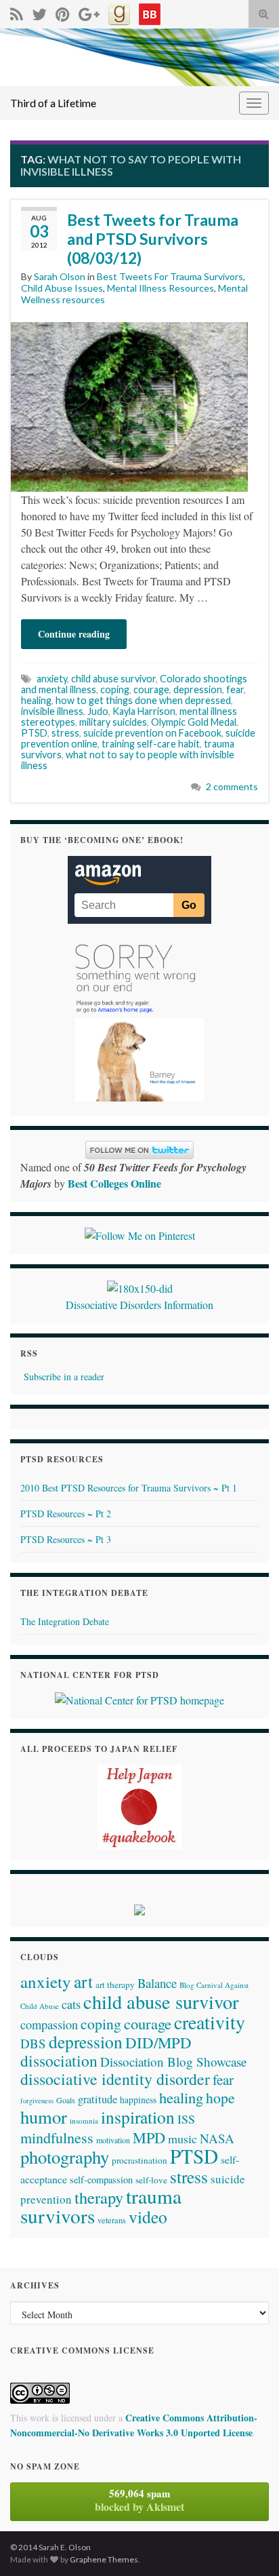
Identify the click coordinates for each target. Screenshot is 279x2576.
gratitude (98, 2099)
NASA (217, 2138)
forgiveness (37, 2101)
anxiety (52, 679)
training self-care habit (151, 744)
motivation (113, 2140)
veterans (112, 2220)
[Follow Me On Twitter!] (39, 12)
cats (71, 2004)
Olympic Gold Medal (194, 722)
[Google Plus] (89, 12)
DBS (33, 2043)
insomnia (84, 2121)
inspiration (138, 2117)
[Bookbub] (150, 12)
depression (198, 689)
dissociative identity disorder (115, 2079)
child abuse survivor (113, 679)
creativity (210, 2022)
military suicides (113, 722)
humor (44, 2116)
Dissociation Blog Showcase (173, 2062)
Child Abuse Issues (62, 288)
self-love (151, 2180)
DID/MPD (158, 2042)
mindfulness (57, 2138)
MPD (149, 2137)
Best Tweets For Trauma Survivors (170, 276)
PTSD (34, 733)
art (83, 1981)
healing (36, 700)
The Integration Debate (65, 1621)
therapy (99, 2197)
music (183, 2139)
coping (115, 689)
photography (65, 2157)
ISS (186, 2119)
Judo (98, 711)
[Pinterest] (63, 12)
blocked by (139, 2500)
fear (235, 689)
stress (65, 733)
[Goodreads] (119, 12)
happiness (138, 2100)
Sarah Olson (60, 276)
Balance (157, 1983)
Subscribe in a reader (64, 1377)
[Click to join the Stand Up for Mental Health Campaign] (140, 1286)
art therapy (115, 1985)
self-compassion (101, 2180)
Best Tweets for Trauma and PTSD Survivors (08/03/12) (153, 239)
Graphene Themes (104, 2559)
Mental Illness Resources (160, 288)
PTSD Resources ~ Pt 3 (66, 1539)
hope (220, 2097)
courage (151, 689)
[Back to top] (249, 2545)
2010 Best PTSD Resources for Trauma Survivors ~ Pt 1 (129, 1488)
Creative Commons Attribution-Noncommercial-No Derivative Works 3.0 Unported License (134, 2425)
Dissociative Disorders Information (139, 1305)
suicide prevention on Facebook (152, 733)
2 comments (232, 786)
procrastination (139, 2160)
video (148, 2217)
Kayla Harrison (144, 711)
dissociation (59, 2061)
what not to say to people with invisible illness (128, 760)
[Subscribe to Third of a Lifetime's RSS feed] (17, 12)
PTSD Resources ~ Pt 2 (66, 1514)
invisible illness (52, 711)
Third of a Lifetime (53, 103)
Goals (66, 2100)
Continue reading (74, 634)
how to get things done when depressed (143, 700)
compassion (49, 2025)
